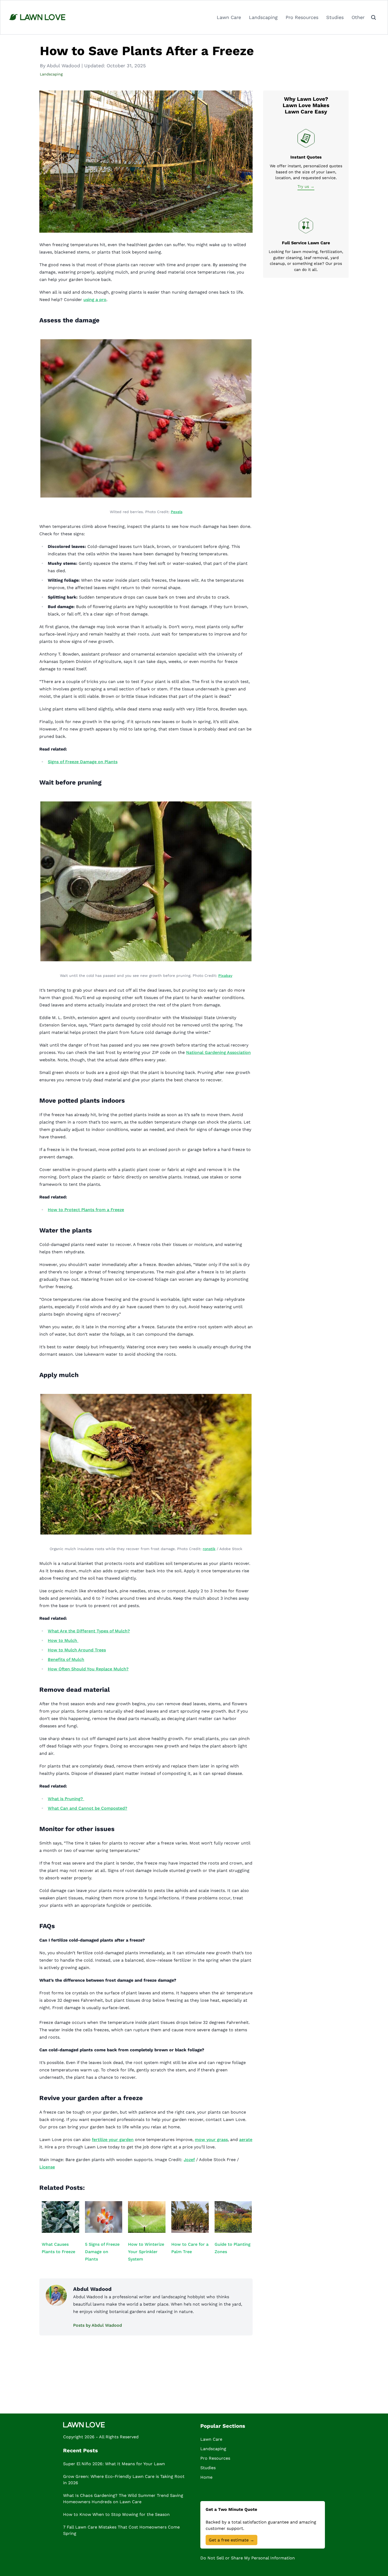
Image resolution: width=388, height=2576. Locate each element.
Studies (335, 17)
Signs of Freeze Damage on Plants (83, 762)
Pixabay (225, 976)
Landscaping (263, 17)
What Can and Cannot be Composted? (87, 1808)
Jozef (189, 2160)
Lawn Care (229, 17)
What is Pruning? (66, 1799)
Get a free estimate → (231, 2540)
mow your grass (211, 2140)
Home (206, 2477)
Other (358, 17)
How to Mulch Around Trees (77, 1650)
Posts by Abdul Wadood (98, 2325)
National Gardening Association (218, 1052)
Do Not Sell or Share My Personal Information (248, 2558)
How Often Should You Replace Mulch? (88, 1669)
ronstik (209, 1549)
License (47, 2167)
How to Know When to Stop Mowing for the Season (116, 2514)
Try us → (306, 187)
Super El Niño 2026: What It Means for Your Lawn (114, 2464)
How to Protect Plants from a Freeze (86, 1210)
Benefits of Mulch (66, 1659)
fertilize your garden (113, 2140)
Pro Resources (302, 17)
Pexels (177, 512)
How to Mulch (62, 1640)
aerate (246, 2140)
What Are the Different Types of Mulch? (89, 1631)
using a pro (95, 300)
